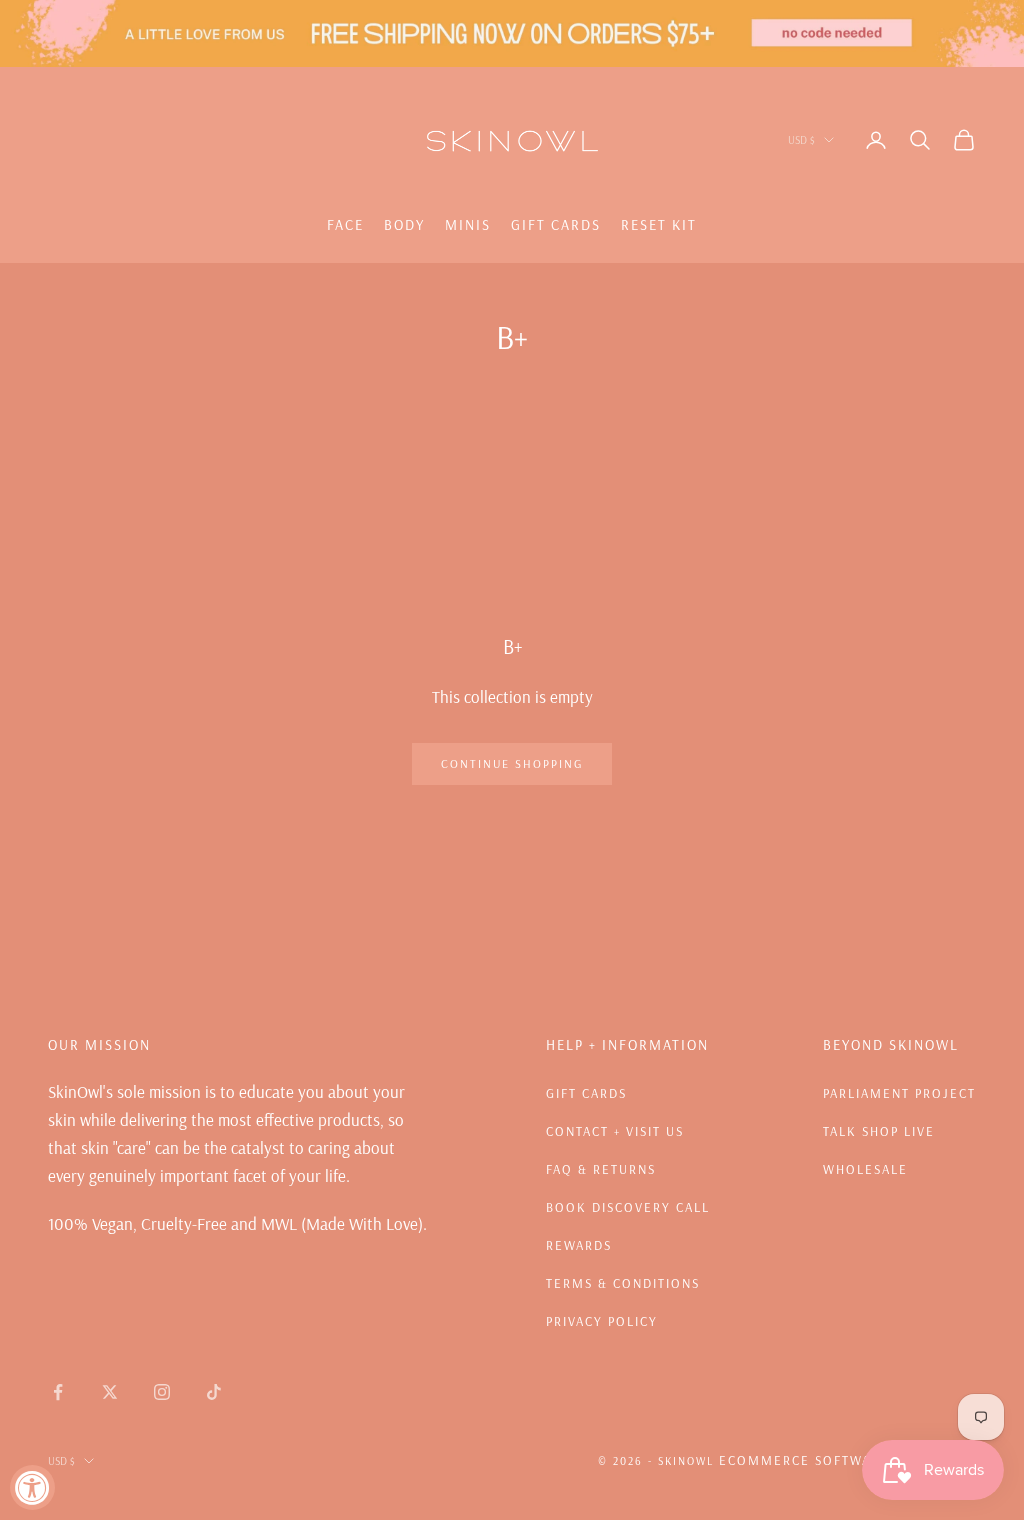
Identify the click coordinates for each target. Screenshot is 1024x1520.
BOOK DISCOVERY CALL (628, 1207)
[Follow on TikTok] (214, 1392)
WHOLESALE (865, 1169)
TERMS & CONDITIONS (623, 1283)
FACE (345, 225)
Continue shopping (512, 763)
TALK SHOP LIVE (879, 1131)
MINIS (468, 225)
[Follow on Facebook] (58, 1392)
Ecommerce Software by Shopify (847, 1460)
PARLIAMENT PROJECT (899, 1093)
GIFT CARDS (556, 225)
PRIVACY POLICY (602, 1321)
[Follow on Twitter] (110, 1392)
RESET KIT (659, 225)
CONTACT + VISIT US (615, 1131)
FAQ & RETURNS (601, 1169)
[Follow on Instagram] (162, 1392)
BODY (404, 225)
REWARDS (579, 1245)
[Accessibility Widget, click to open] (32, 1487)
